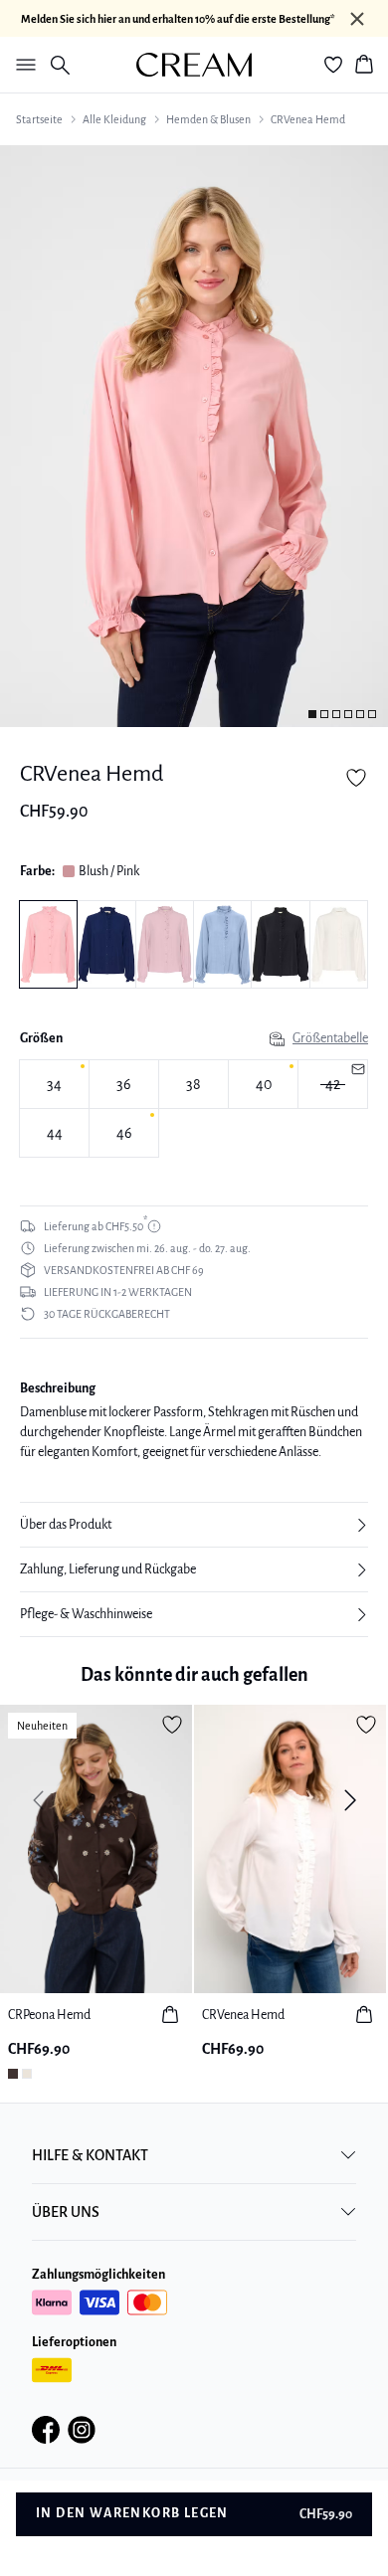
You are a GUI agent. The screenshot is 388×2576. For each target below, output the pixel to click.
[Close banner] (357, 19)
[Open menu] (22, 65)
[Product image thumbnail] (312, 714)
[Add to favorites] (356, 778)
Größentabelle (330, 1038)
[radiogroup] (194, 1109)
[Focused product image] (194, 436)
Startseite (39, 119)
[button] (194, 1525)
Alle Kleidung (114, 119)
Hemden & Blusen (208, 119)
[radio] (54, 1084)
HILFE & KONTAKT (90, 2155)
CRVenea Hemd (308, 119)
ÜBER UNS (66, 2212)
